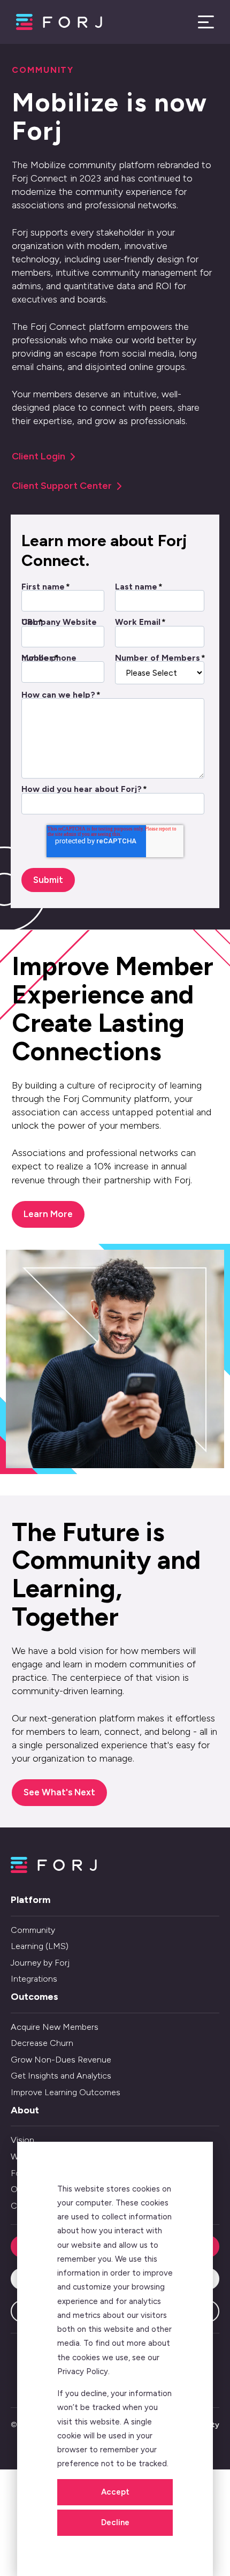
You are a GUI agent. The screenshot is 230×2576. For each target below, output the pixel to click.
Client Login (39, 456)
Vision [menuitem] (22, 2140)
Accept (115, 2492)
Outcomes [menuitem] (34, 1997)
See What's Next (59, 1792)
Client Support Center (62, 486)
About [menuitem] (25, 2110)
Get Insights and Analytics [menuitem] (61, 2076)
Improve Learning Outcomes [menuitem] (66, 2092)
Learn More (48, 1214)
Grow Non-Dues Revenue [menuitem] (61, 2060)
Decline (115, 2522)
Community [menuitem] (33, 1930)
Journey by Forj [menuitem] (40, 1963)
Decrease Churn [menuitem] (42, 2043)
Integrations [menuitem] (34, 1979)
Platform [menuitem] (30, 1900)
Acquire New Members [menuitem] (55, 2027)
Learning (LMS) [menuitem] (40, 1946)
